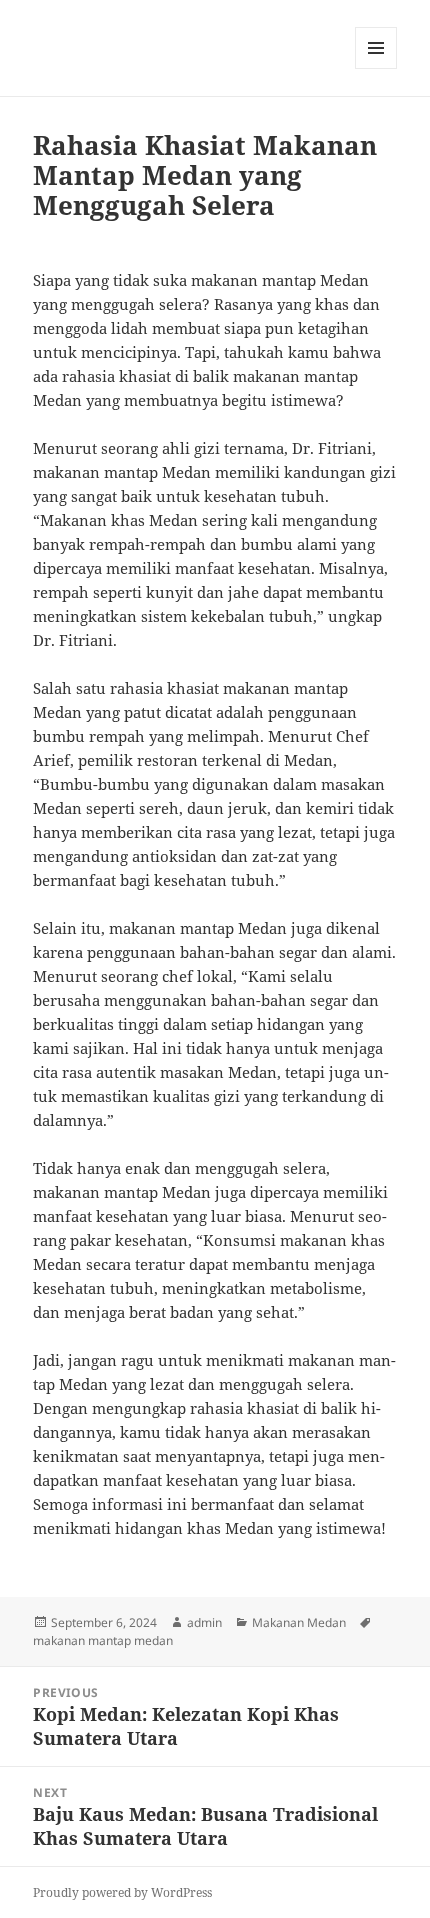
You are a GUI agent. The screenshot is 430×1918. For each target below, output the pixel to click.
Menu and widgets (376, 68)
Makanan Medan (299, 1622)
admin (204, 1622)
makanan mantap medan (103, 1640)
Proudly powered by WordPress (122, 1892)
